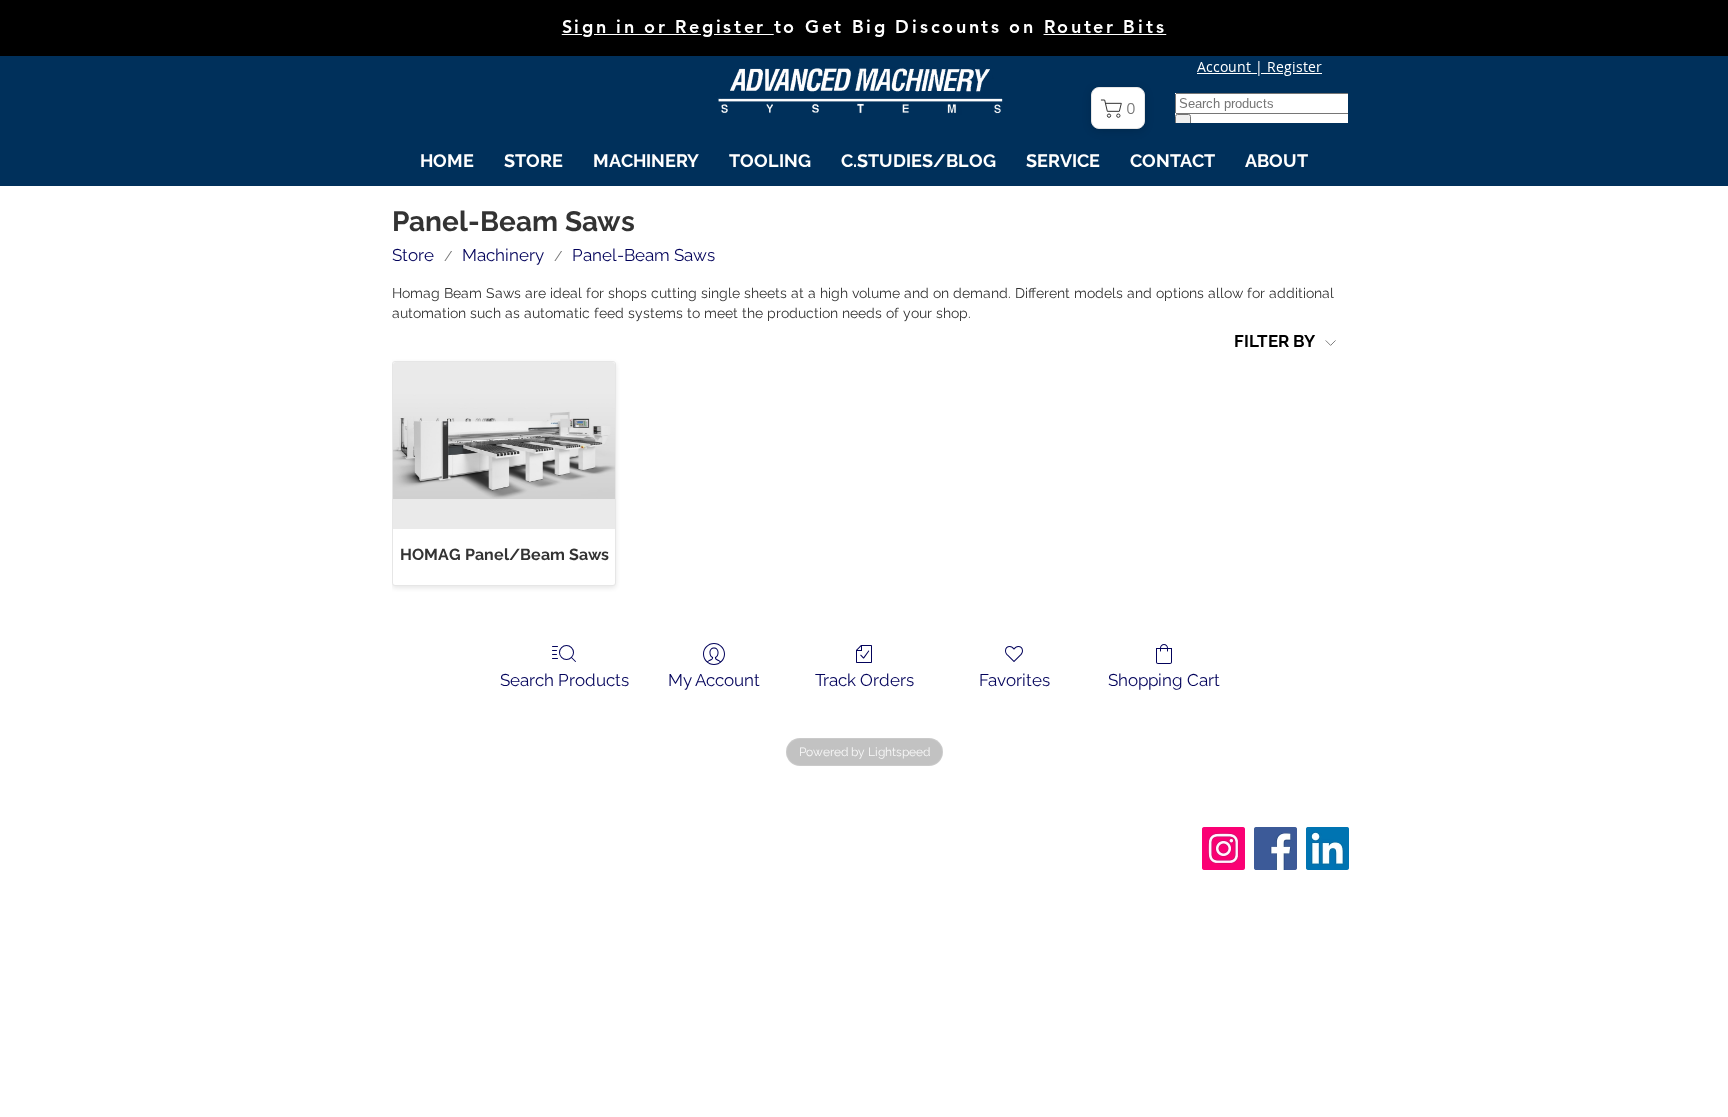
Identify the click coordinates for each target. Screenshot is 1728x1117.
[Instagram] (1223, 848)
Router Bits (1105, 26)
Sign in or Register (668, 26)
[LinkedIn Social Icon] (1327, 848)
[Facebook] (1275, 848)
